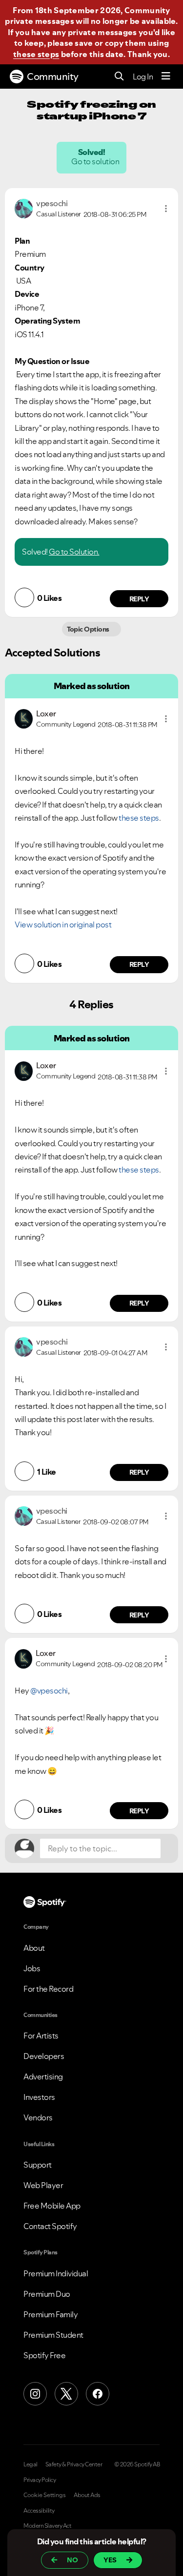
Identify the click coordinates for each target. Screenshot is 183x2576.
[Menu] (166, 77)
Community (53, 77)
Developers (44, 2056)
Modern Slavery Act (47, 2526)
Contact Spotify (50, 2226)
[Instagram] (35, 2394)
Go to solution (96, 161)
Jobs (32, 1968)
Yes (110, 2560)
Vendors (38, 2117)
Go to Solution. (74, 552)
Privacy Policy (40, 2480)
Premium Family (51, 2314)
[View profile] (24, 208)
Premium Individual (56, 2273)
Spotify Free (44, 2355)
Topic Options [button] (89, 629)
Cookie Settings (45, 2495)
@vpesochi (49, 1691)
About (34, 1948)
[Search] (119, 77)
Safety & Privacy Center (74, 2464)
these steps (36, 54)
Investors (39, 2097)
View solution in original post (63, 924)
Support (38, 2165)
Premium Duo (47, 2294)
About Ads (87, 2495)
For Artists (41, 2036)
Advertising (43, 2076)
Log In (143, 77)
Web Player (43, 2185)
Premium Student (53, 2335)
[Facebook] (98, 2394)
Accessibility (39, 2511)
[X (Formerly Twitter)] (66, 2394)
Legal (30, 2464)
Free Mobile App (52, 2206)
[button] (166, 209)
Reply (139, 599)
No (72, 2560)
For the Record (48, 1989)
